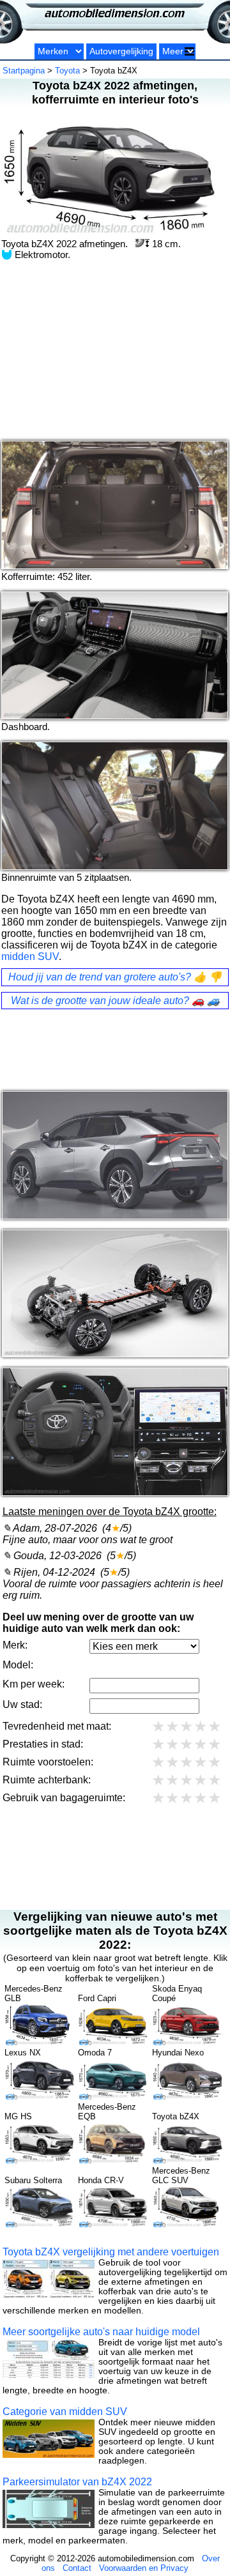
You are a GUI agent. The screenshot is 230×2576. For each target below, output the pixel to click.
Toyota (67, 71)
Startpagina (24, 71)
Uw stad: (22, 1704)
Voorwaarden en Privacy (144, 2568)
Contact (77, 2568)
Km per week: (34, 1683)
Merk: (15, 1644)
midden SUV (30, 956)
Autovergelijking (121, 51)
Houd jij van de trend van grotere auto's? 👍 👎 (115, 977)
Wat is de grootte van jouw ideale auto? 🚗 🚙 (115, 1001)
